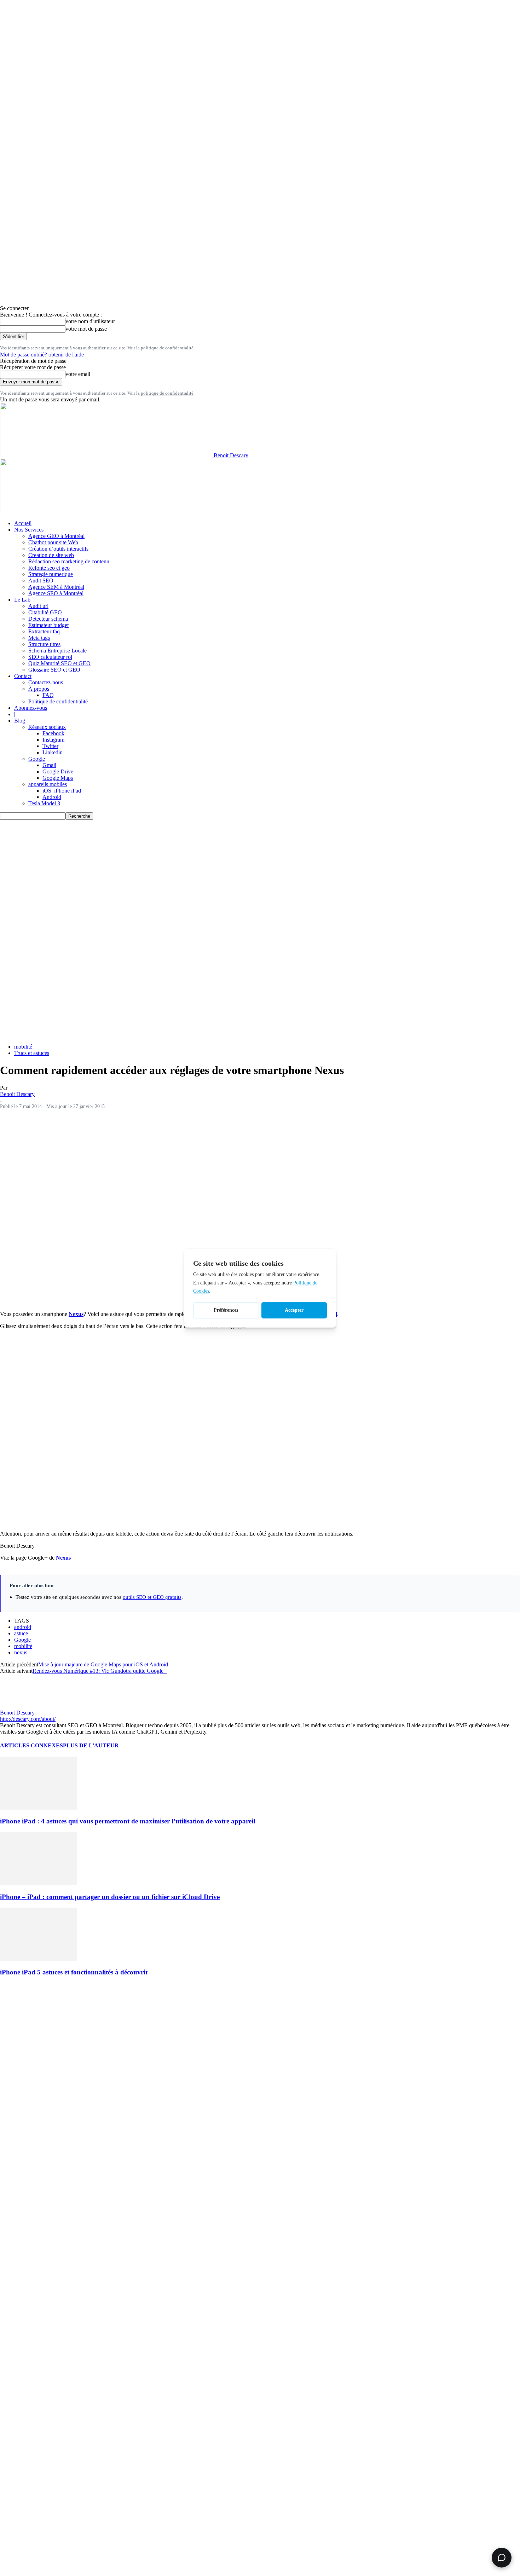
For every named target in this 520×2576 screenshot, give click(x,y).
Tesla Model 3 (44, 803)
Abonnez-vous (31, 708)
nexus (21, 1652)
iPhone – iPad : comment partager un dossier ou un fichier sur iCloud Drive (110, 1897)
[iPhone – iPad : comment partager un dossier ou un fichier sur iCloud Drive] (39, 1883)
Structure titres (44, 644)
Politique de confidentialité (58, 701)
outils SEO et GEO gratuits (152, 1597)
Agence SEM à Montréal (56, 587)
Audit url (38, 606)
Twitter (50, 746)
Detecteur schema (48, 619)
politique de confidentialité (167, 348)
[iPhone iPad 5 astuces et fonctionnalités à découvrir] (39, 1959)
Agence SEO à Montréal (56, 593)
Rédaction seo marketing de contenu (69, 561)
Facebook (53, 733)
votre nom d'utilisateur (90, 321)
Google (37, 759)
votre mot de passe (86, 329)
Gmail (49, 765)
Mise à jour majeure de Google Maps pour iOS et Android (103, 1664)
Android (52, 797)
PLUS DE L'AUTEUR (91, 1745)
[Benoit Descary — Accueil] (106, 511)
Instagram (53, 740)
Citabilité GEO (45, 612)
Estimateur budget (48, 625)
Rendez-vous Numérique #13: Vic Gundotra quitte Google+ (100, 1671)
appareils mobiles (48, 784)
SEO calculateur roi (50, 657)
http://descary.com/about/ (28, 1719)
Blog (20, 721)
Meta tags (39, 638)
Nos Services (29, 530)
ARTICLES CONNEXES (31, 1745)
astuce (21, 1633)
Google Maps (58, 778)
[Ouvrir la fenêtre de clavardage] (502, 2558)
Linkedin (53, 752)
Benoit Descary (17, 1094)
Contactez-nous (46, 682)
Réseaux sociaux (47, 727)
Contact (23, 676)
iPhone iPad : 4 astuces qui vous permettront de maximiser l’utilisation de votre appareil (128, 1821)
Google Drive (58, 771)
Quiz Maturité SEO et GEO (59, 663)
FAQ (48, 695)
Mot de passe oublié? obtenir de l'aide (42, 355)
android (23, 1627)
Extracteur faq (44, 631)
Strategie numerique (51, 574)
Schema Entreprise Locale (57, 651)
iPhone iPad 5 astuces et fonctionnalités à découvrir (74, 1972)
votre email (78, 374)
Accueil (23, 523)
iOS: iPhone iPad (62, 791)
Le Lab (22, 600)
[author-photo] (17, 1706)
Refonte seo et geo (49, 568)
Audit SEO (41, 581)
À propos (39, 689)
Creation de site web (51, 555)
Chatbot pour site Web (53, 542)
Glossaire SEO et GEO (54, 670)
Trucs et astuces (32, 1053)
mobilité (23, 1047)
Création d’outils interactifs (58, 549)
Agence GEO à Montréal (56, 536)
